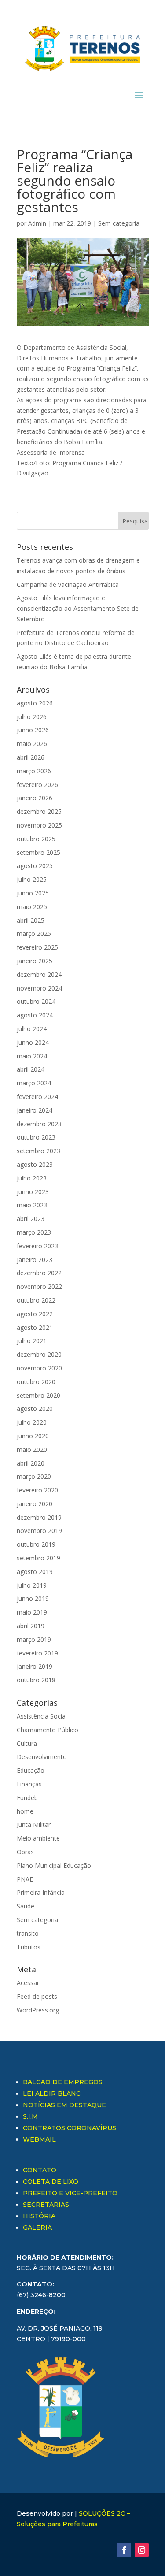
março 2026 (34, 771)
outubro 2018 (36, 1680)
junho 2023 (33, 1192)
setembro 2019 (38, 1558)
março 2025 (34, 934)
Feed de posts (37, 1996)
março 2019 (34, 1639)
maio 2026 (32, 744)
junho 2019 (33, 1598)
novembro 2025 (39, 825)
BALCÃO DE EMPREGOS (63, 2082)
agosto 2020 (35, 1409)
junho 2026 (33, 730)
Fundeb (27, 1798)
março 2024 (34, 1083)
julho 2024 (32, 1029)
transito (28, 1933)
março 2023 (34, 1232)
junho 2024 (33, 1042)
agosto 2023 (35, 1164)
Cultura (27, 1743)
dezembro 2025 (39, 811)
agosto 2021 (35, 1327)
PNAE (25, 1879)
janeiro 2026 (35, 798)
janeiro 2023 (35, 1260)
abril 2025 (31, 920)
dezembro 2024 (39, 974)
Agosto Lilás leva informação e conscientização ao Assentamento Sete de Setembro (78, 608)
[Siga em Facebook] (124, 2550)
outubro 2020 (36, 1382)
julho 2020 (32, 1422)
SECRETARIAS (46, 2205)
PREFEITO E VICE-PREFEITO (70, 2193)
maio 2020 (32, 1449)
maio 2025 (32, 907)
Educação (31, 1770)
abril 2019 (31, 1626)
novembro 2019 (39, 1531)
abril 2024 (31, 1069)
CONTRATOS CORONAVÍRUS (70, 2128)
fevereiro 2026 (37, 785)
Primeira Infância (41, 1892)
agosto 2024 (35, 1015)
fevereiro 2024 (37, 1097)
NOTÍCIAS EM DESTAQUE (64, 2105)
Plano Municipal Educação (54, 1865)
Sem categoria (119, 223)
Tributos (29, 1947)
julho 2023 (32, 1178)
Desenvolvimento (42, 1757)
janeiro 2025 (35, 961)
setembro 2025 (38, 852)
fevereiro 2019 (37, 1653)
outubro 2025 (36, 839)
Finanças (29, 1784)
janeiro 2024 (35, 1110)
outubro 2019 (36, 1544)
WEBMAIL (39, 2139)
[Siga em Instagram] (142, 2550)
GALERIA (37, 2227)
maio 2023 (32, 1205)
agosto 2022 (35, 1314)
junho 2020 (33, 1436)
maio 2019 (32, 1612)
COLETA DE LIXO (51, 2182)
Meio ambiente (38, 1838)
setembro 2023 (38, 1151)
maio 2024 (32, 1056)
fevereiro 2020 (37, 1490)
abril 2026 (31, 757)
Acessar (28, 1983)
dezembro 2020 (39, 1354)
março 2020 (34, 1476)
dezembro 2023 (39, 1124)
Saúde (26, 1906)
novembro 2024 (39, 988)
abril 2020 (31, 1463)
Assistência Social (42, 1716)
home (25, 1811)
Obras (25, 1852)
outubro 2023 (36, 1137)
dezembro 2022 (39, 1273)
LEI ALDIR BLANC (52, 2093)
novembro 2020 (39, 1368)
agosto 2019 (35, 1572)
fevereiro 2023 (37, 1246)
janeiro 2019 (35, 1666)
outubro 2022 (36, 1300)
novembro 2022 (39, 1286)
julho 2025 (32, 879)
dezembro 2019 (39, 1517)
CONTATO (40, 2170)
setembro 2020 (38, 1395)
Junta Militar (34, 1824)
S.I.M (30, 2116)
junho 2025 (33, 893)
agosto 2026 (35, 703)
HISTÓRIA (39, 2216)
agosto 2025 (35, 866)
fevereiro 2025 (37, 947)
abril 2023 (31, 1219)
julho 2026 (32, 717)
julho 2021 (32, 1341)
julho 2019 (32, 1585)
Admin (37, 223)
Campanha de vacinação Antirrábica (68, 585)
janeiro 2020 (35, 1504)
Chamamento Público (48, 1730)
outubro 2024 (36, 1001)
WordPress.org (38, 2010)
